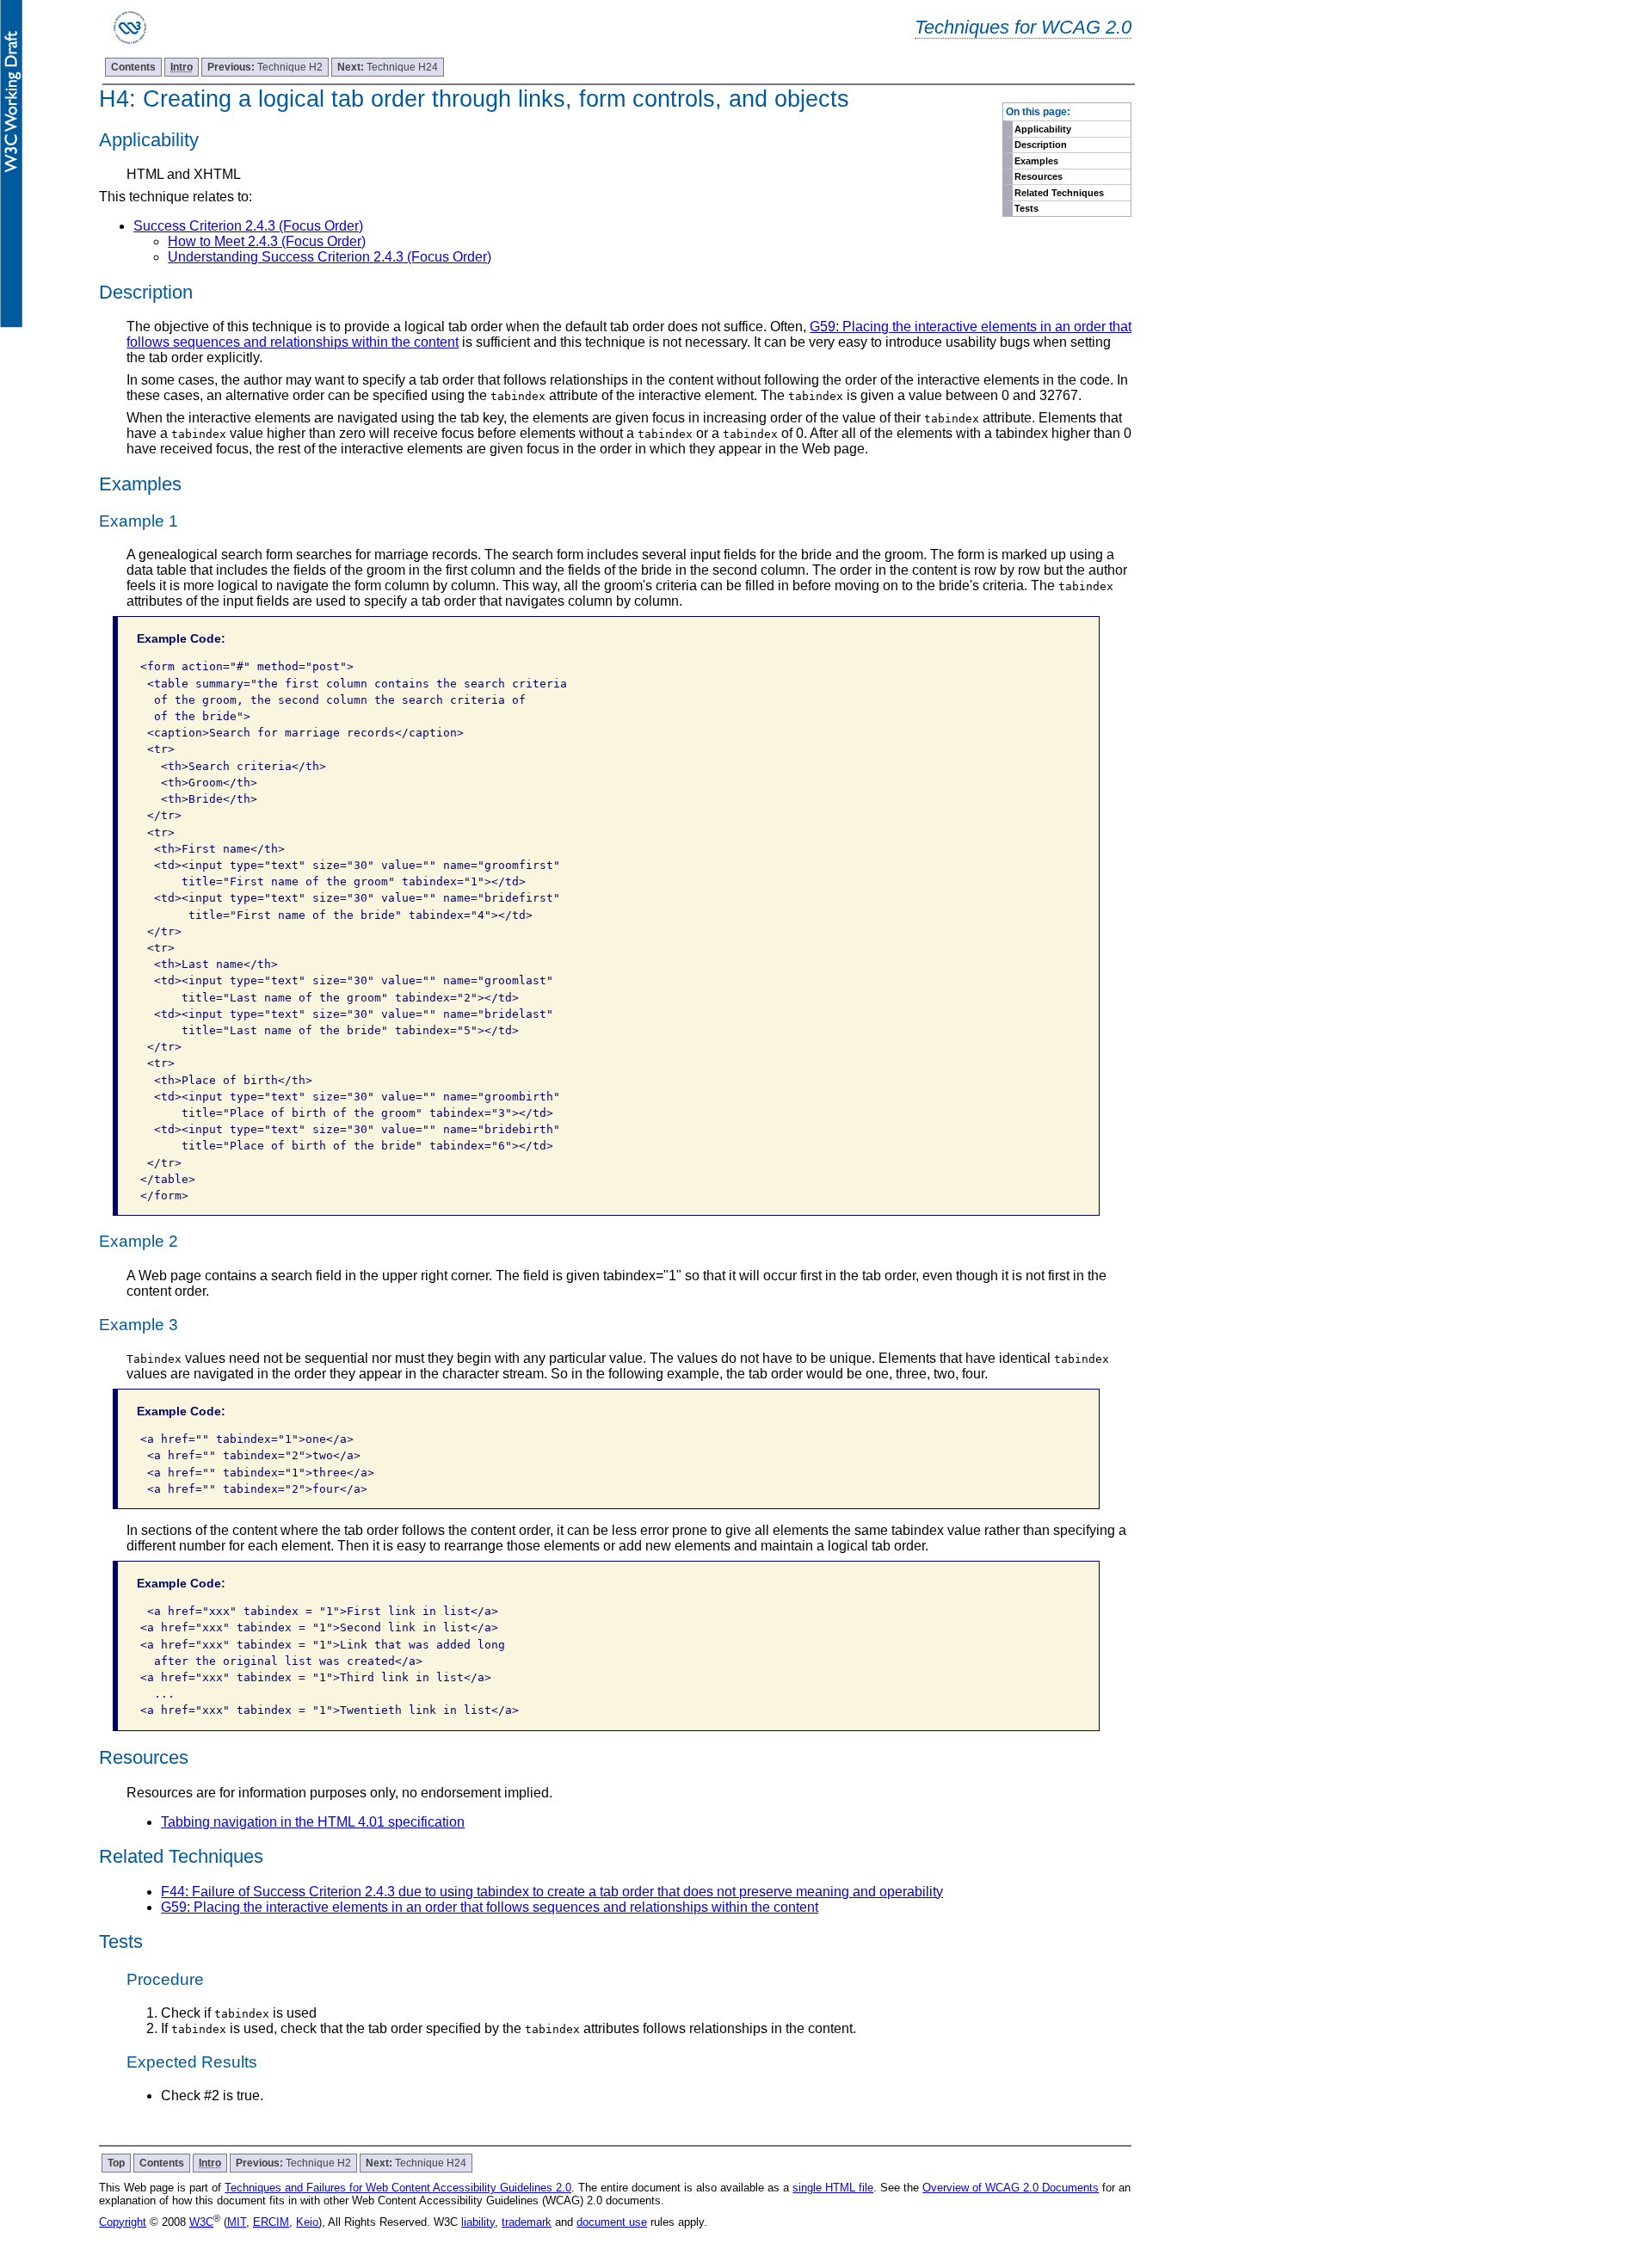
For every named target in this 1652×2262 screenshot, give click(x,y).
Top (116, 2163)
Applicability (1043, 129)
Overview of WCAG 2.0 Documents (1011, 2188)
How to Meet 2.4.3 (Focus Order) (267, 241)
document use (612, 2222)
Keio (307, 2222)
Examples (1036, 161)
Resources (1039, 176)
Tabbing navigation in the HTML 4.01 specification (313, 1822)
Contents (133, 67)
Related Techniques (1059, 193)
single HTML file (833, 2188)
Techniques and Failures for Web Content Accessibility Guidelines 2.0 (398, 2188)
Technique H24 (388, 67)
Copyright (123, 2222)
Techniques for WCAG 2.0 (1023, 27)
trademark (527, 2222)
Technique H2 (265, 67)
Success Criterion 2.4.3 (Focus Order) (248, 226)
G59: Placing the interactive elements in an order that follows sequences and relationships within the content (490, 1907)
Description (1041, 145)
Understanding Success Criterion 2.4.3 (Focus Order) (330, 257)
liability (478, 2222)
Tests (1026, 208)
